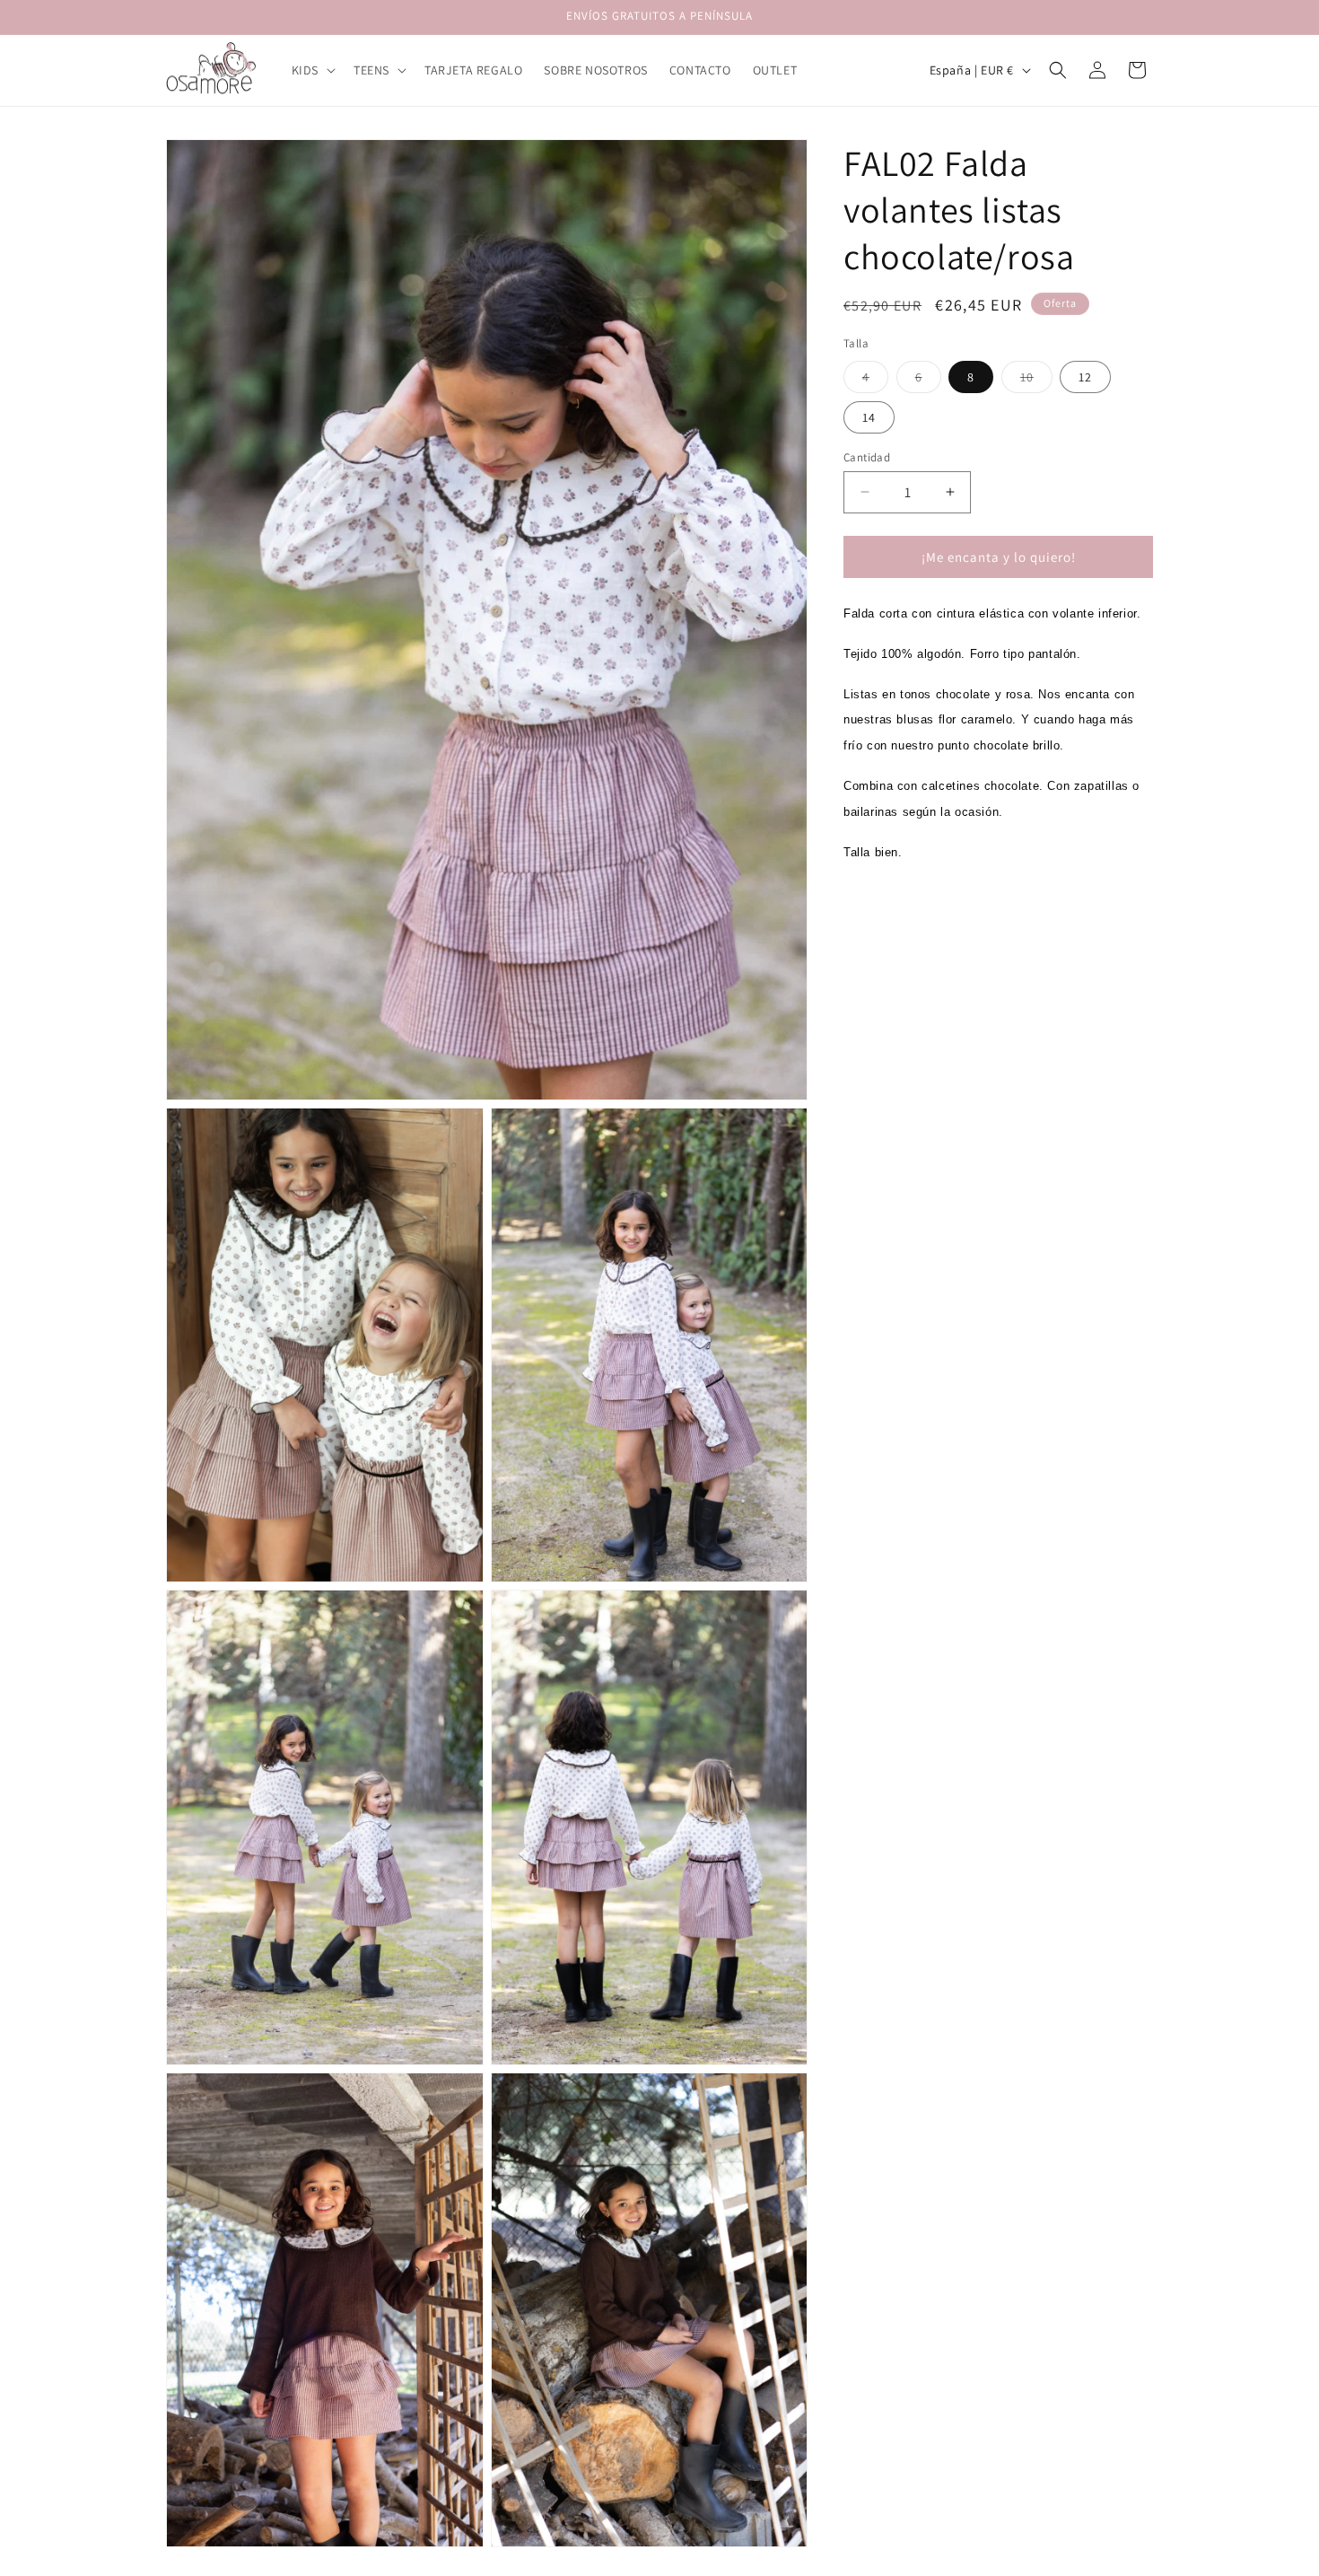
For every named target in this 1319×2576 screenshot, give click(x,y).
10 (1036, 380)
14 (869, 416)
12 (1085, 376)
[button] (312, 70)
